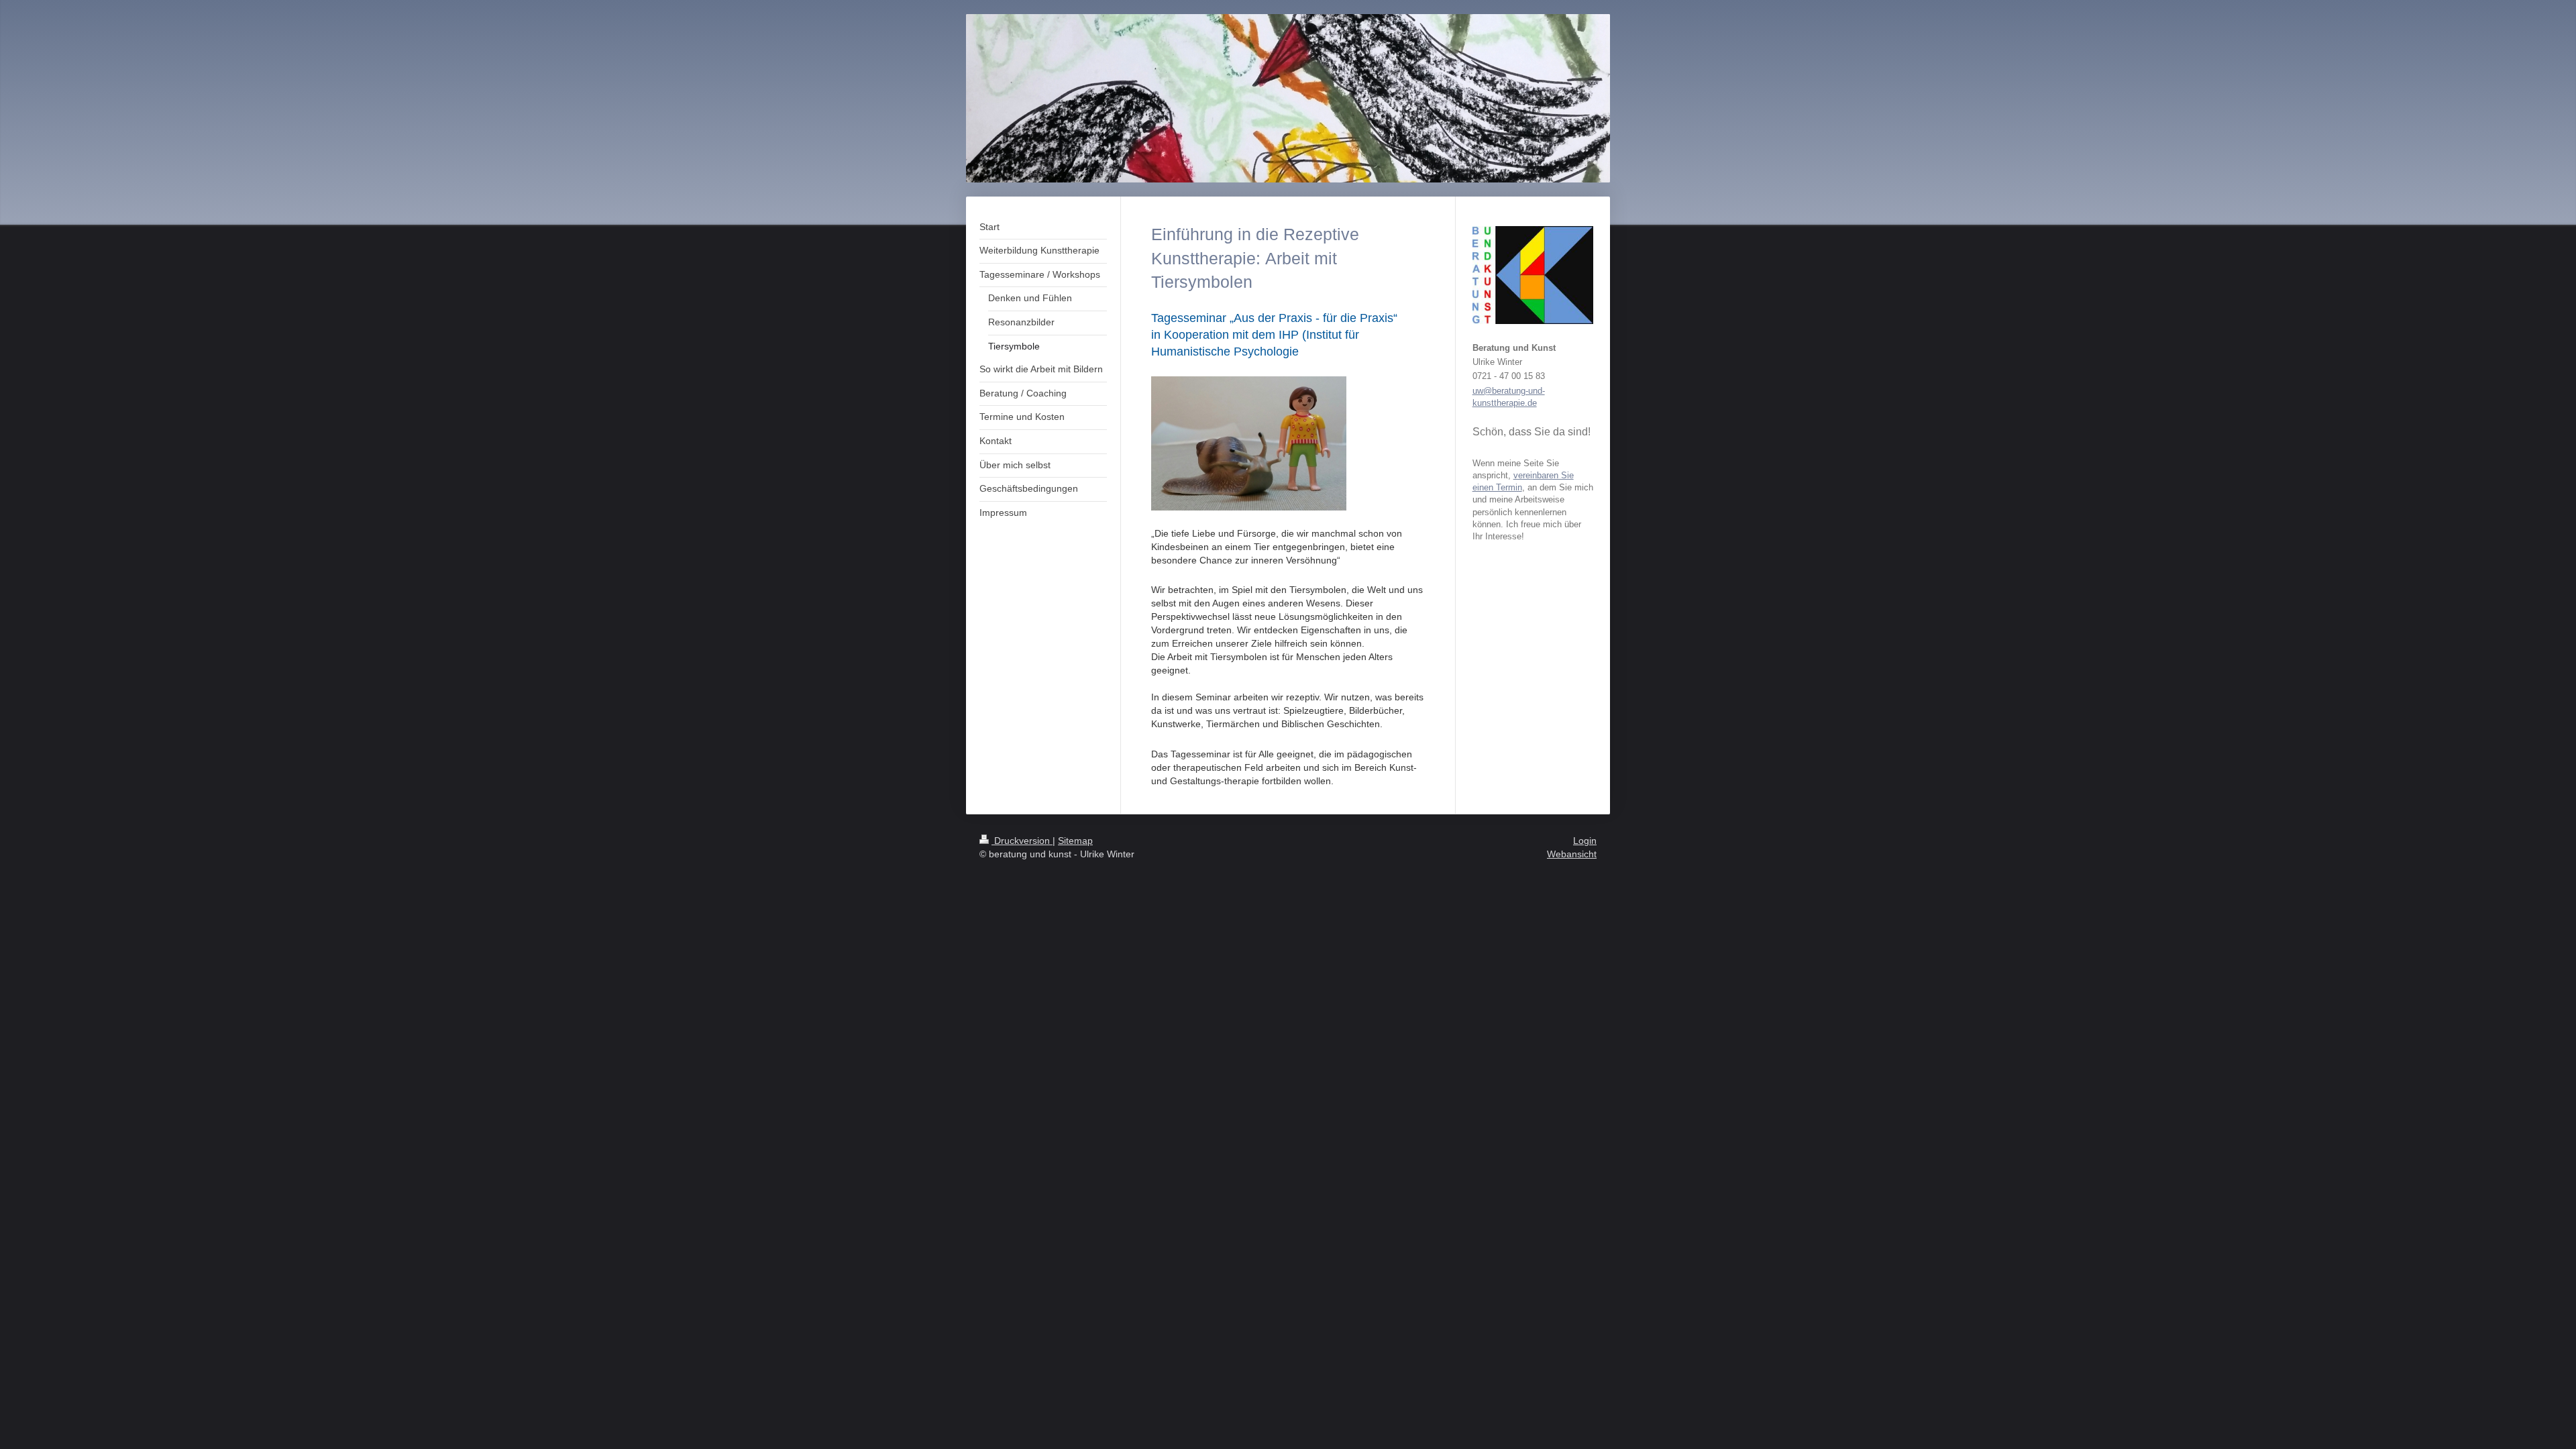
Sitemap (1075, 841)
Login (1585, 841)
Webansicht (1572, 854)
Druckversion (1022, 841)
